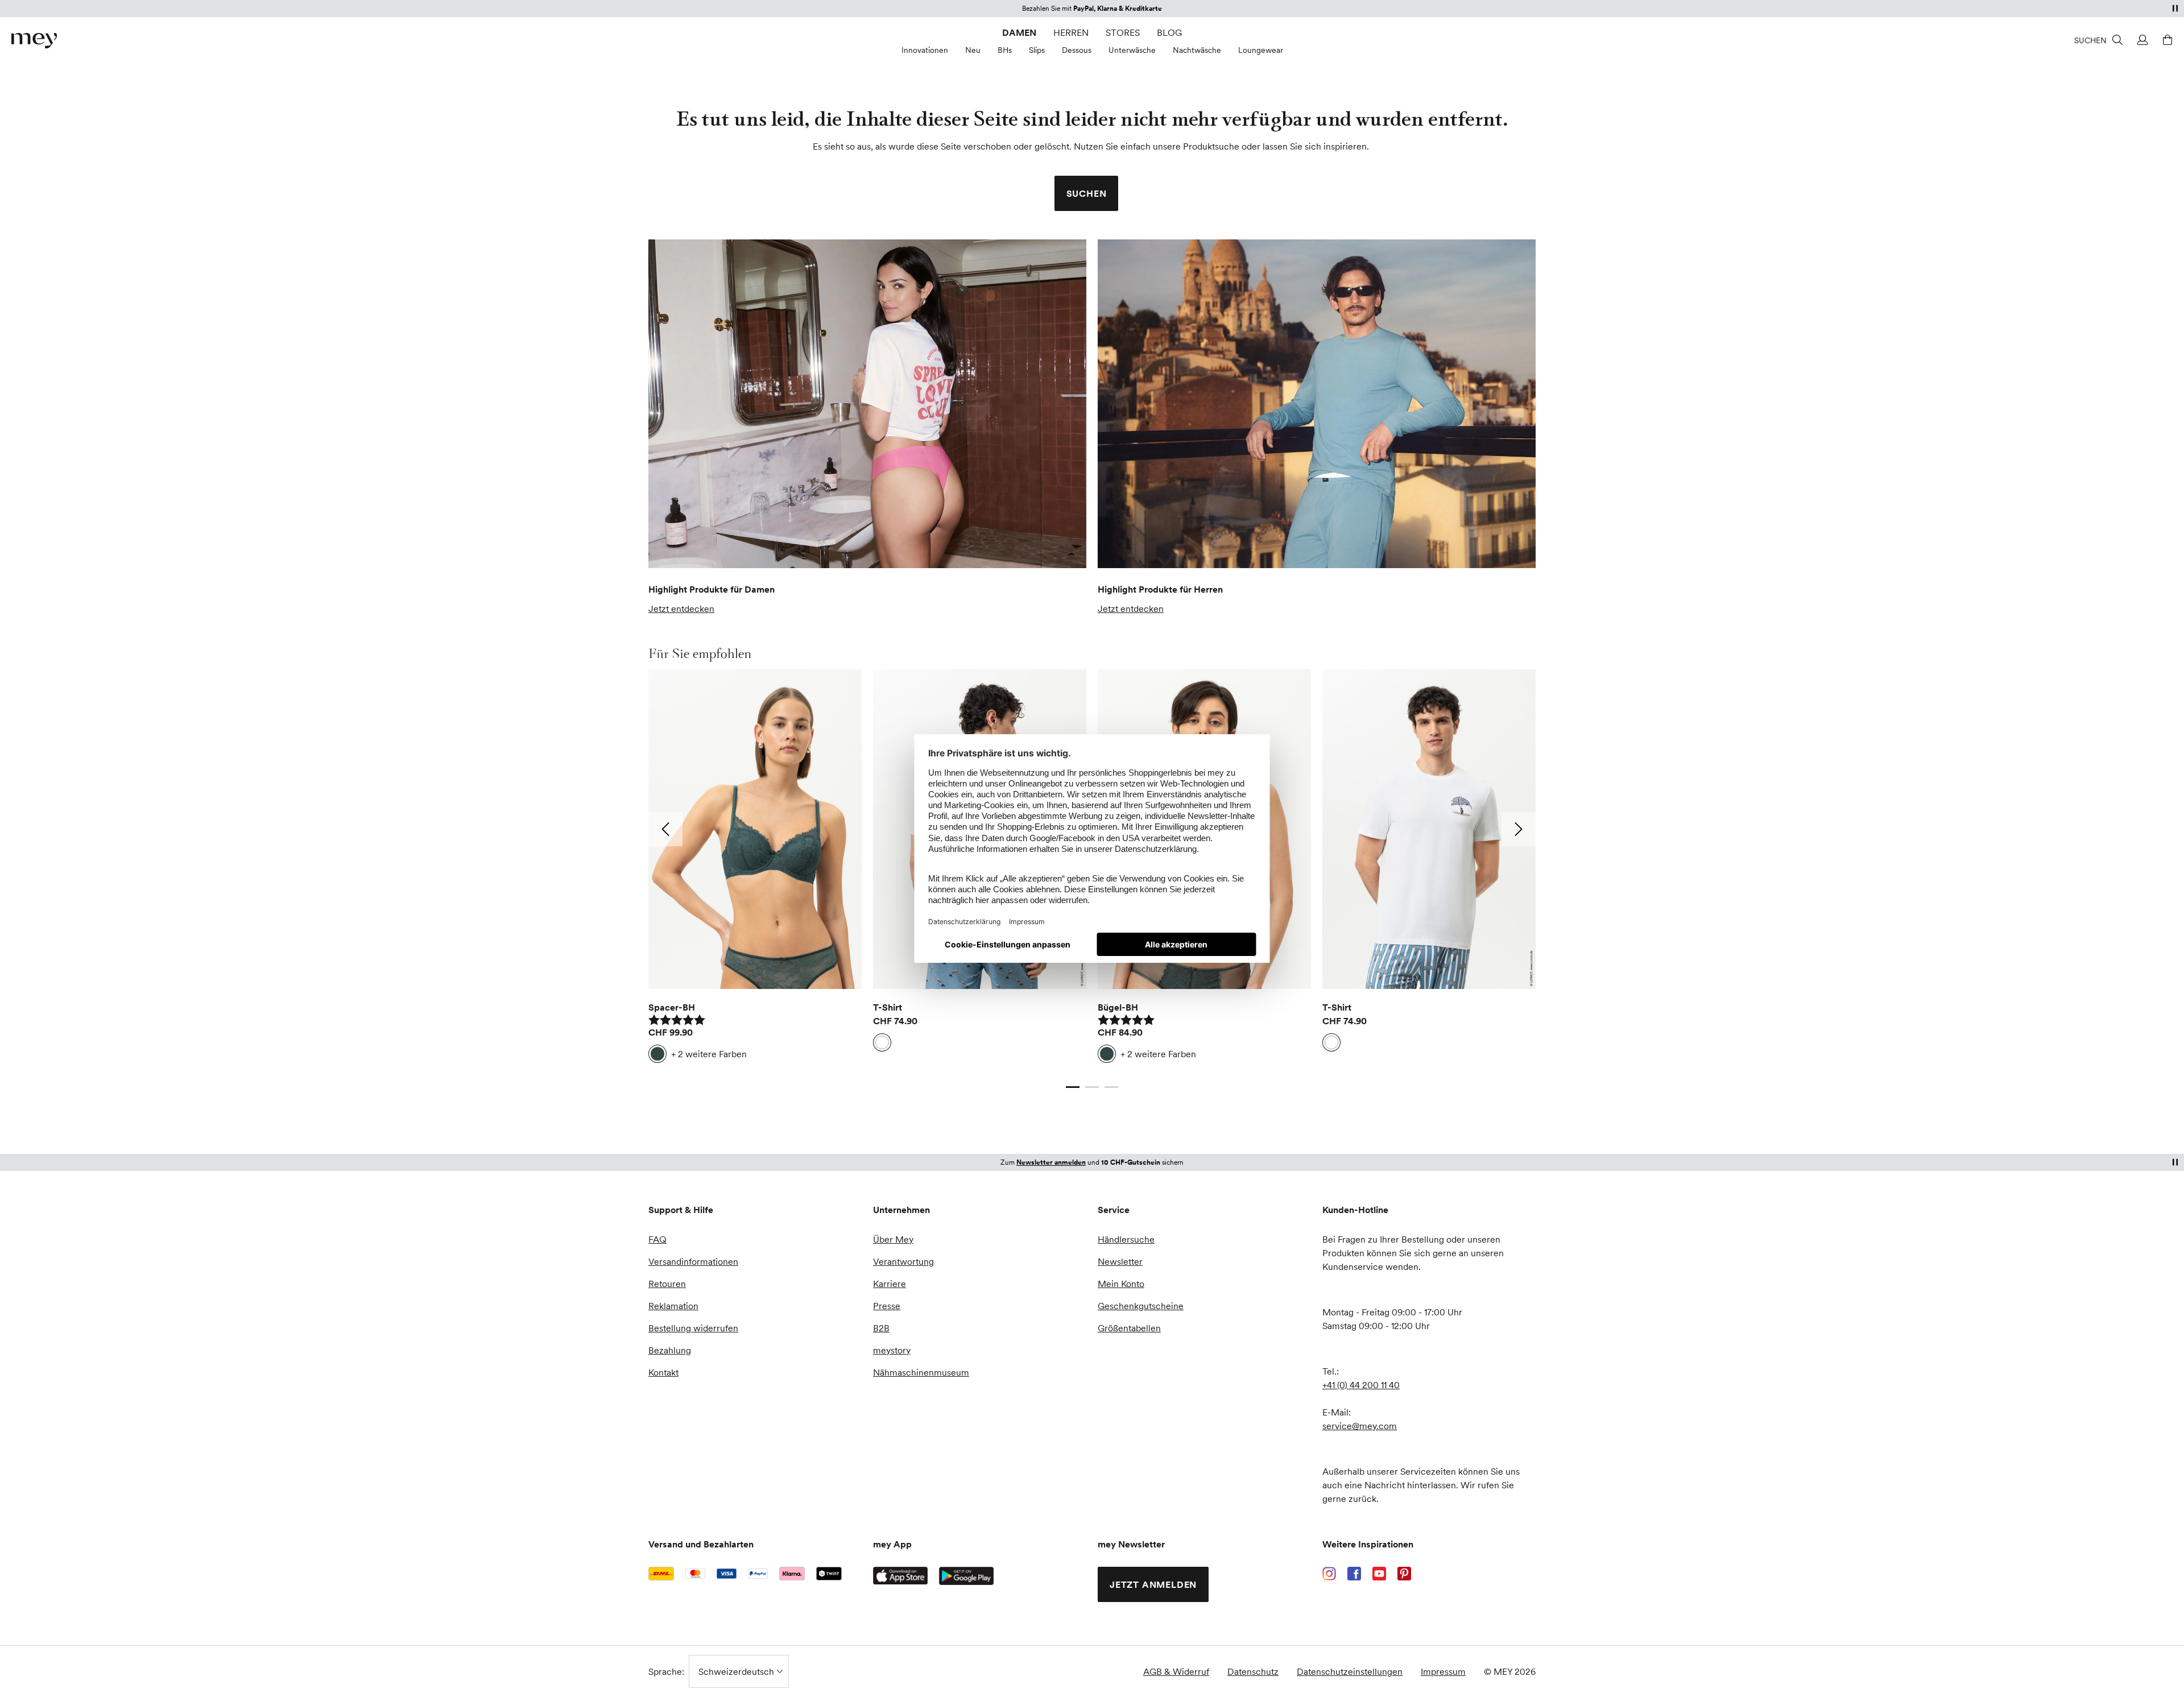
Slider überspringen (675, 653)
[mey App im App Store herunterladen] (900, 1576)
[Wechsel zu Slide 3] (1111, 1087)
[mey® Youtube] (1379, 1574)
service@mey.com (1360, 1426)
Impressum (1443, 1671)
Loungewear (1261, 50)
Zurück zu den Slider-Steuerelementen (727, 1075)
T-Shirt (888, 1007)
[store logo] (34, 41)
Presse (887, 1306)
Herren (1071, 32)
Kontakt (663, 1372)
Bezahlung (670, 1350)
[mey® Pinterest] (1404, 1574)
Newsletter (1120, 1261)
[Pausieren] (2175, 8)
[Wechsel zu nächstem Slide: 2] (1519, 829)
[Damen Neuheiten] (867, 404)
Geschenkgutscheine (1141, 1306)
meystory (892, 1350)
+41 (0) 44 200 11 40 (1361, 1385)
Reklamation (673, 1306)
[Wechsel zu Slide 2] (1092, 1087)
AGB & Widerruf (1176, 1671)
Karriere (890, 1284)
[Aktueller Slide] (1073, 1087)
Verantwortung (903, 1261)
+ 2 (709, 1054)
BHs (1005, 50)
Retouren (667, 1284)
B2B (881, 1328)
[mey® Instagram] (1329, 1574)
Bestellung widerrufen (693, 1328)
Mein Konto (1121, 1284)
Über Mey (893, 1239)
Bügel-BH (1118, 1007)
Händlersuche (1126, 1239)
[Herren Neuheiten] (1317, 404)
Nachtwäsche (1197, 50)
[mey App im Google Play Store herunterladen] (966, 1576)
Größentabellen (1129, 1328)
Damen (1019, 32)
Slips (1037, 50)
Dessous (1077, 50)
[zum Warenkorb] (2166, 40)
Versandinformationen (693, 1261)
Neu (973, 50)
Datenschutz (1253, 1671)
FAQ (657, 1239)
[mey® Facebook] (1354, 1574)
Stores (1123, 32)
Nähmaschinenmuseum (921, 1372)
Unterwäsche (1132, 50)
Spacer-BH (672, 1007)
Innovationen (925, 50)
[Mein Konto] (2141, 40)
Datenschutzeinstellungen (1350, 1671)
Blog (1169, 32)
